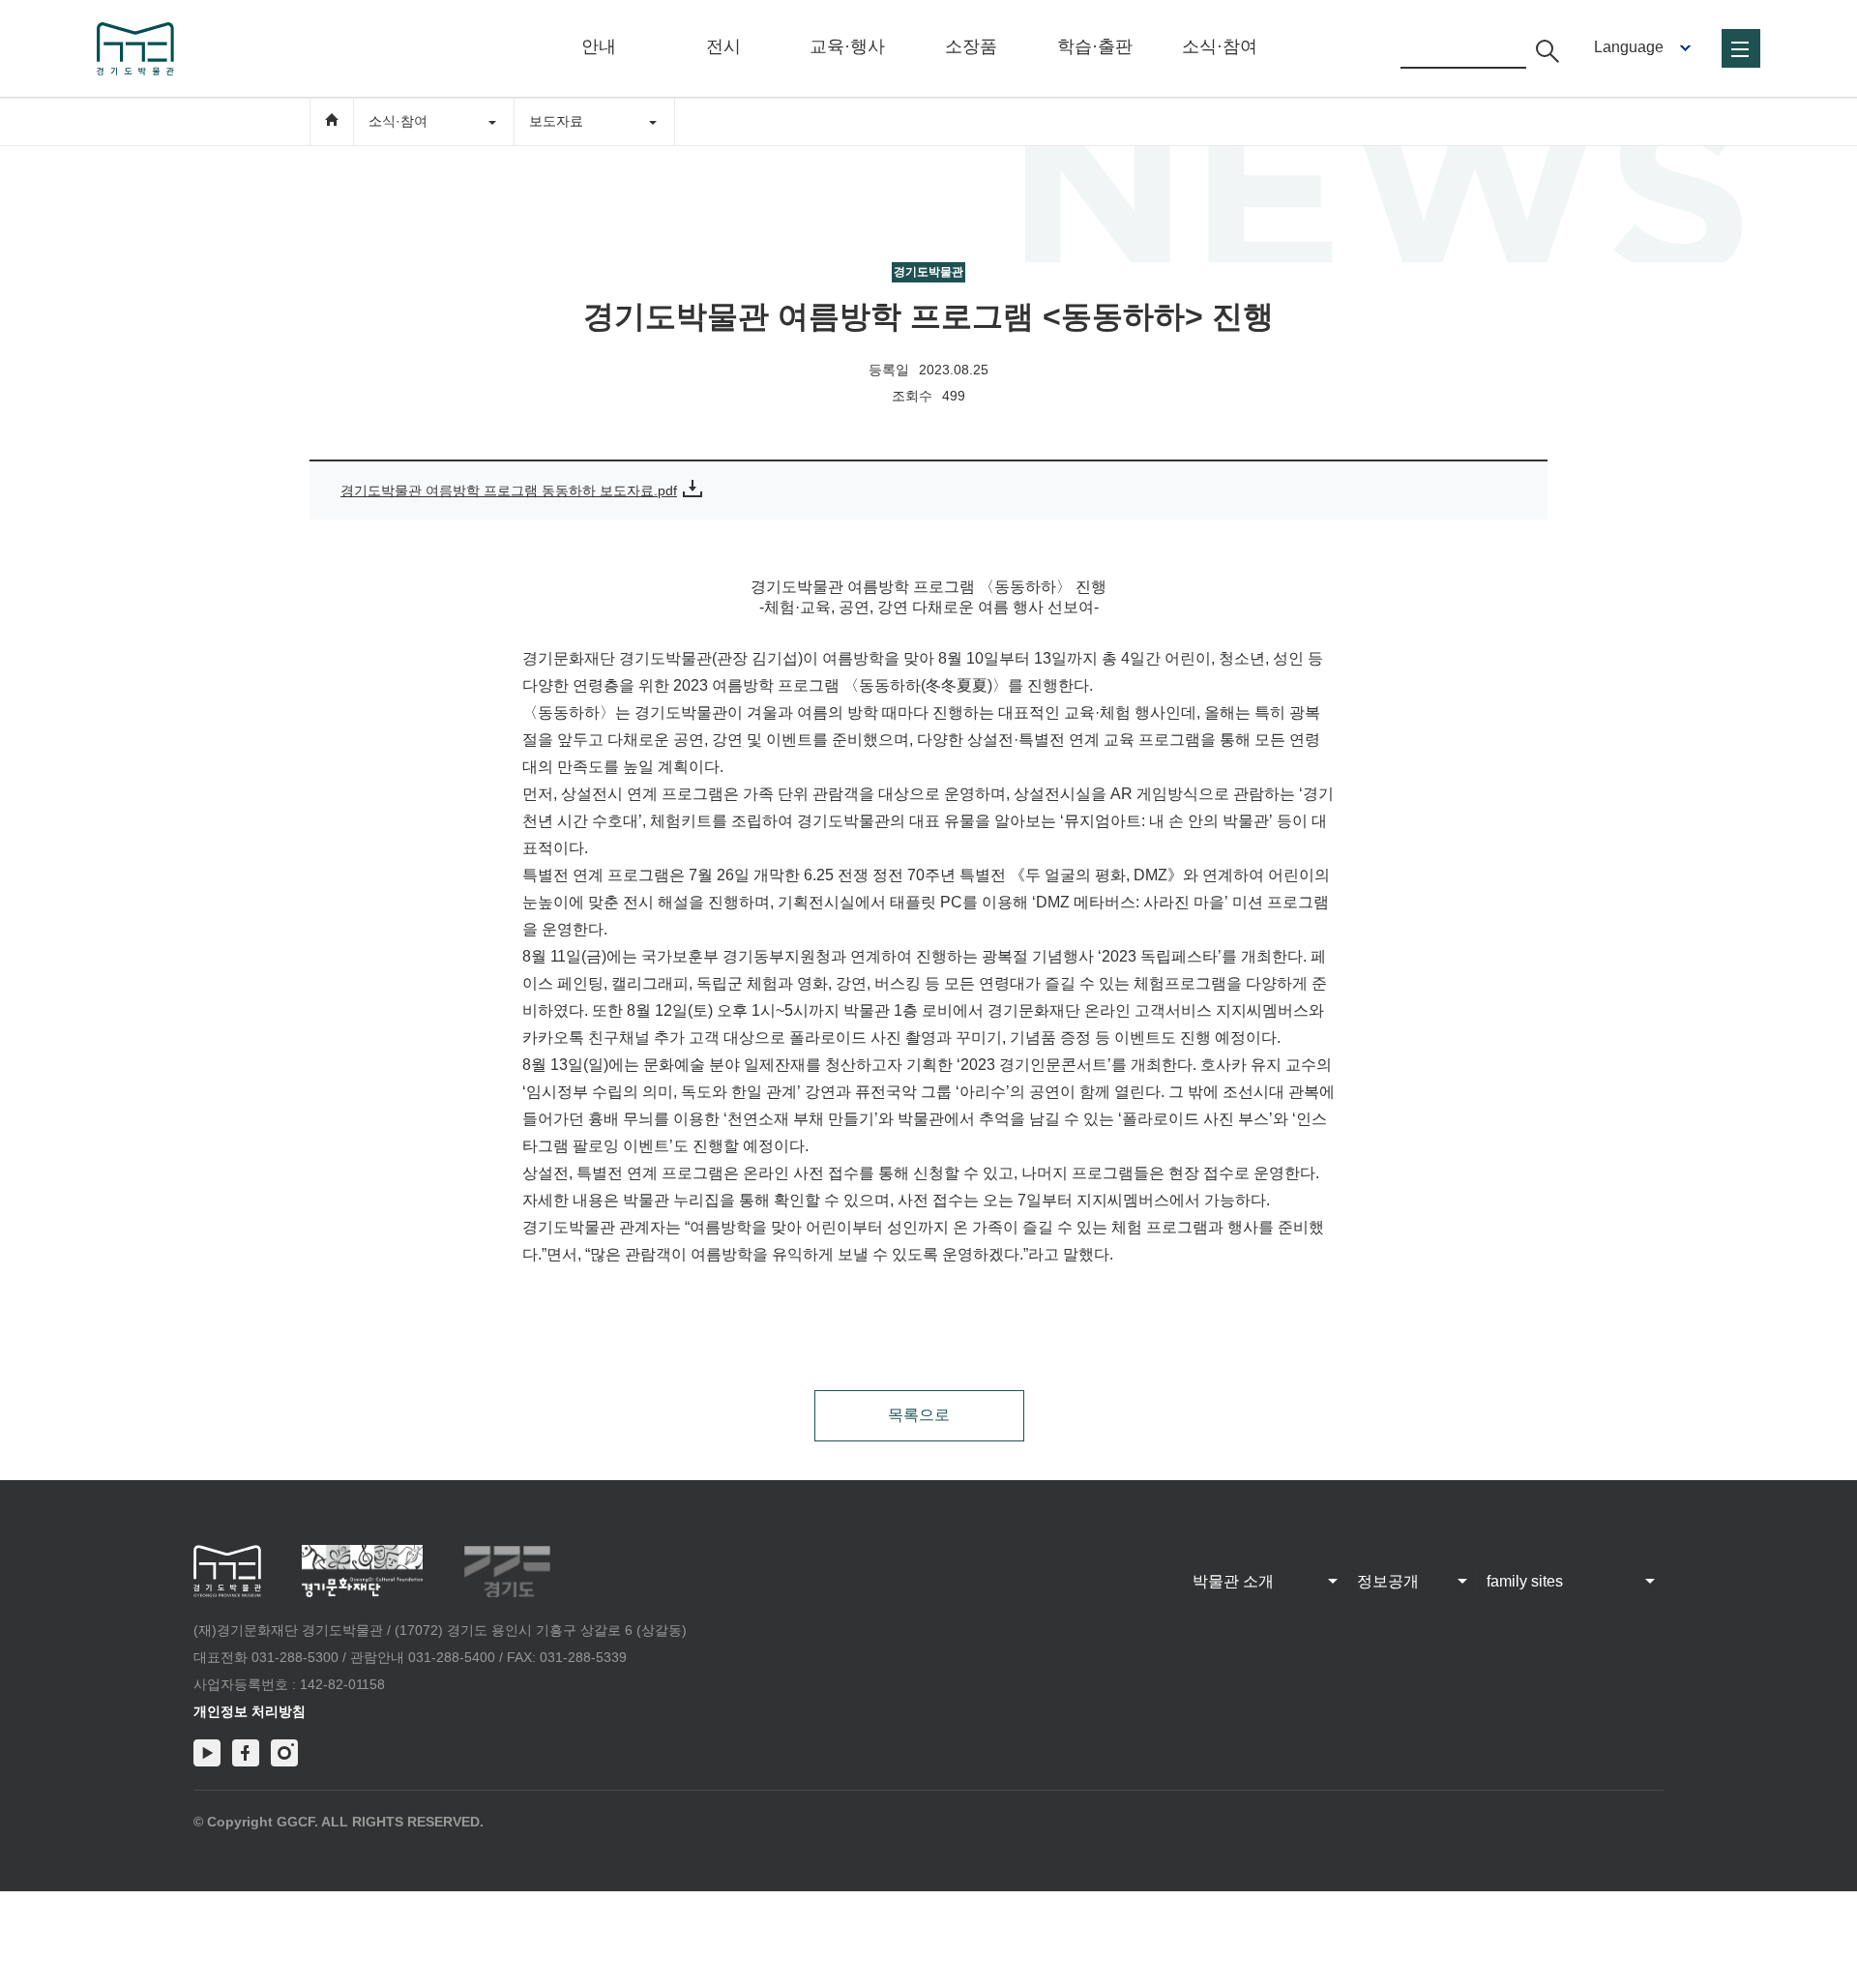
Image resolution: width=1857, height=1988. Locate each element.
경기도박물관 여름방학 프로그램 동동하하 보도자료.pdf (509, 490)
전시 (723, 46)
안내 (599, 46)
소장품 (971, 46)
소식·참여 (1220, 46)
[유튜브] (207, 1753)
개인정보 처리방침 (250, 1711)
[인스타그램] (284, 1753)
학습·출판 (1095, 46)
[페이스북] (246, 1753)
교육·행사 (847, 46)
